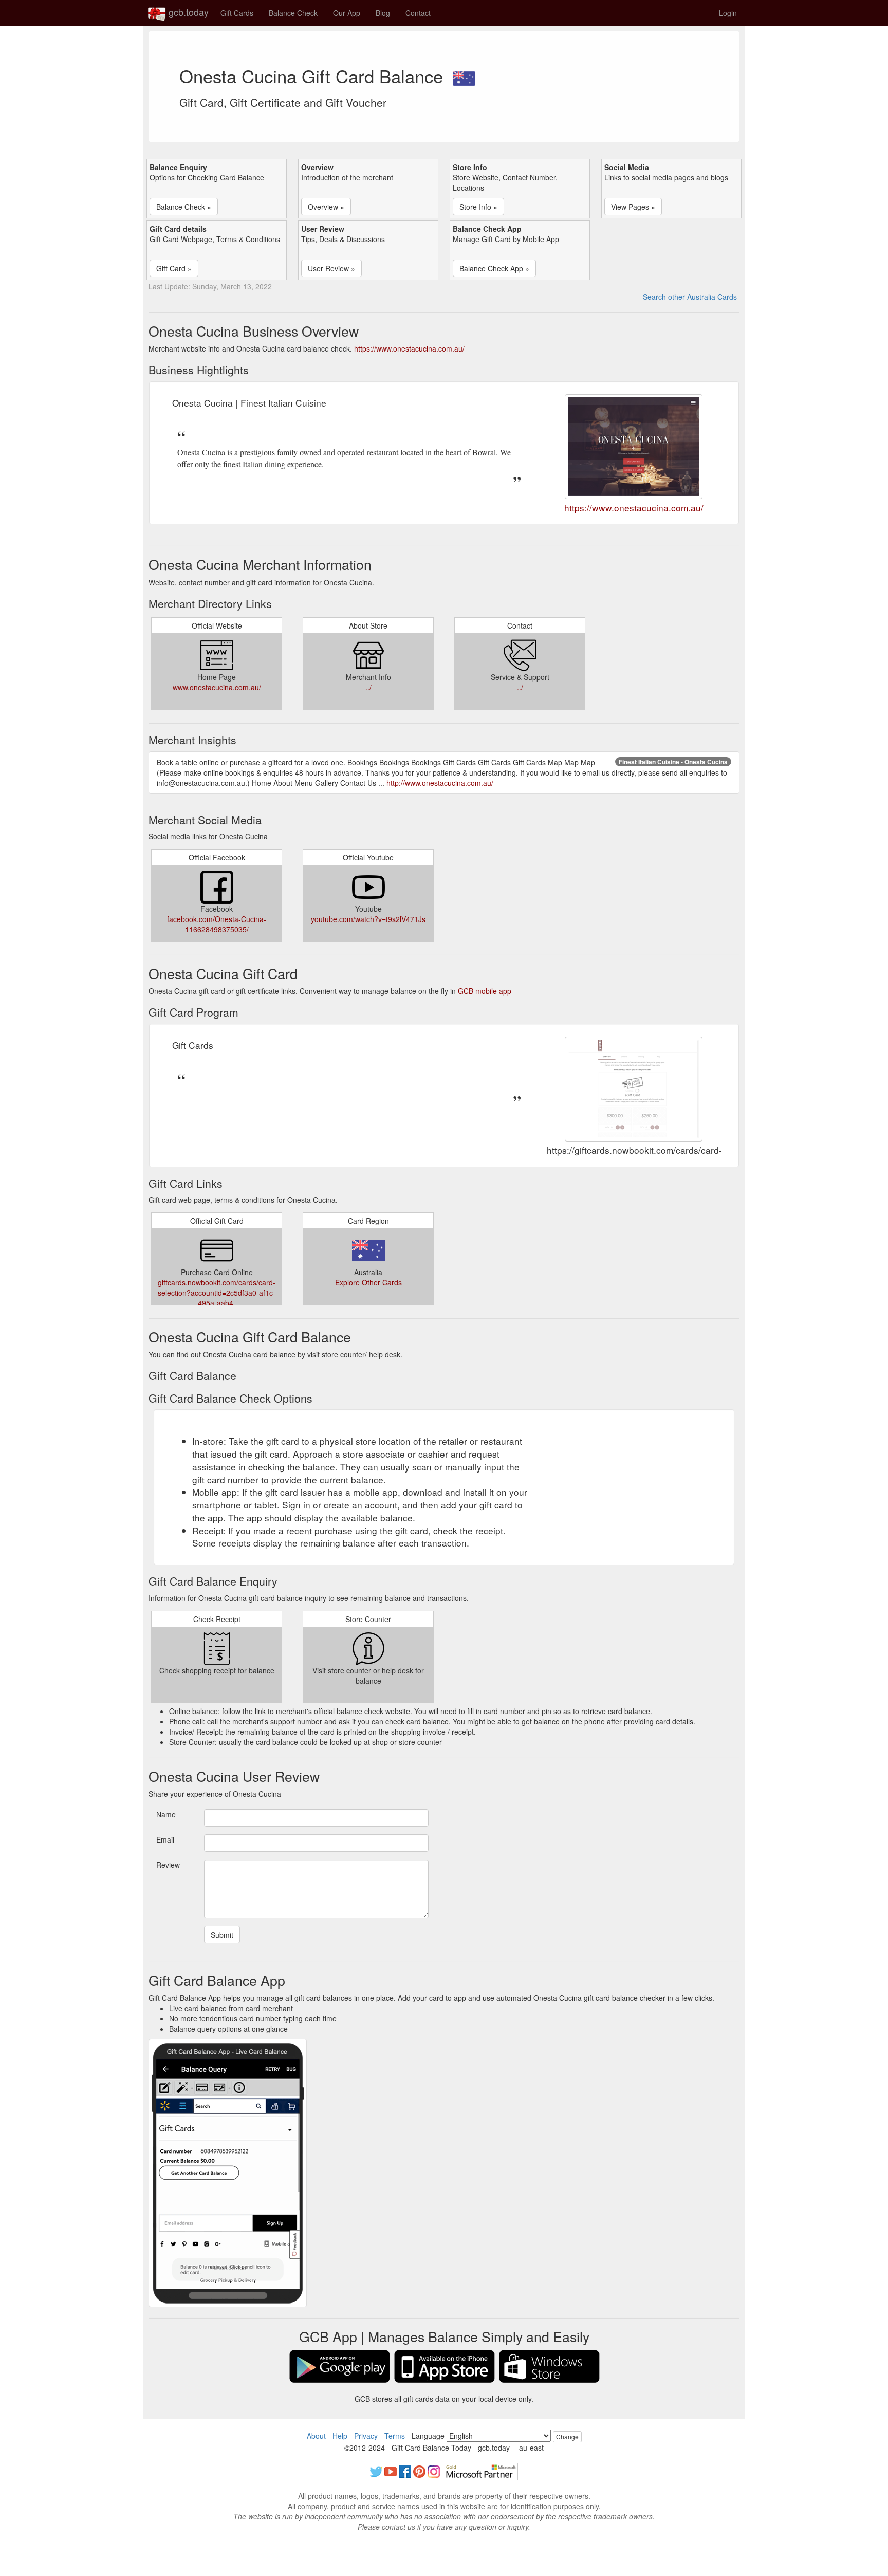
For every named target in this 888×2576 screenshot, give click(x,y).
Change (567, 2436)
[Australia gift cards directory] (464, 76)
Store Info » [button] (478, 207)
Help (340, 2436)
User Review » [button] (331, 268)
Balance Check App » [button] (494, 268)
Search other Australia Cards (690, 297)
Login (728, 13)
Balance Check (293, 13)
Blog (383, 13)
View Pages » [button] (633, 207)
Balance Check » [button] (184, 207)
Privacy (366, 2436)
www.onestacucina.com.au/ (217, 687)
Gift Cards (237, 13)
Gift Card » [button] (174, 268)
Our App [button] (347, 13)
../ (368, 687)
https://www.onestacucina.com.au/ (409, 348)
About (316, 2436)
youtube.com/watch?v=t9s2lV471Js (368, 919)
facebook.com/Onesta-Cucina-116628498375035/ (217, 924)
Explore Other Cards (368, 1282)
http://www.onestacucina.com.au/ (440, 783)
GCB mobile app (485, 991)
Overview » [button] (326, 207)
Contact (418, 13)
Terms (395, 2436)
